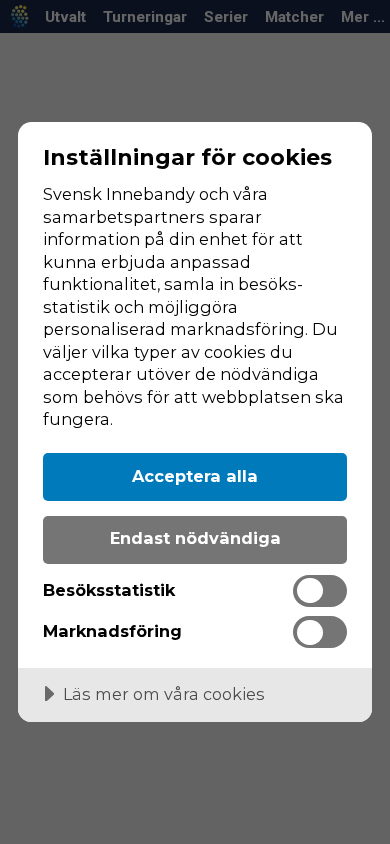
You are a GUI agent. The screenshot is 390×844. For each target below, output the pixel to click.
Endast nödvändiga (195, 538)
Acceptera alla (195, 476)
